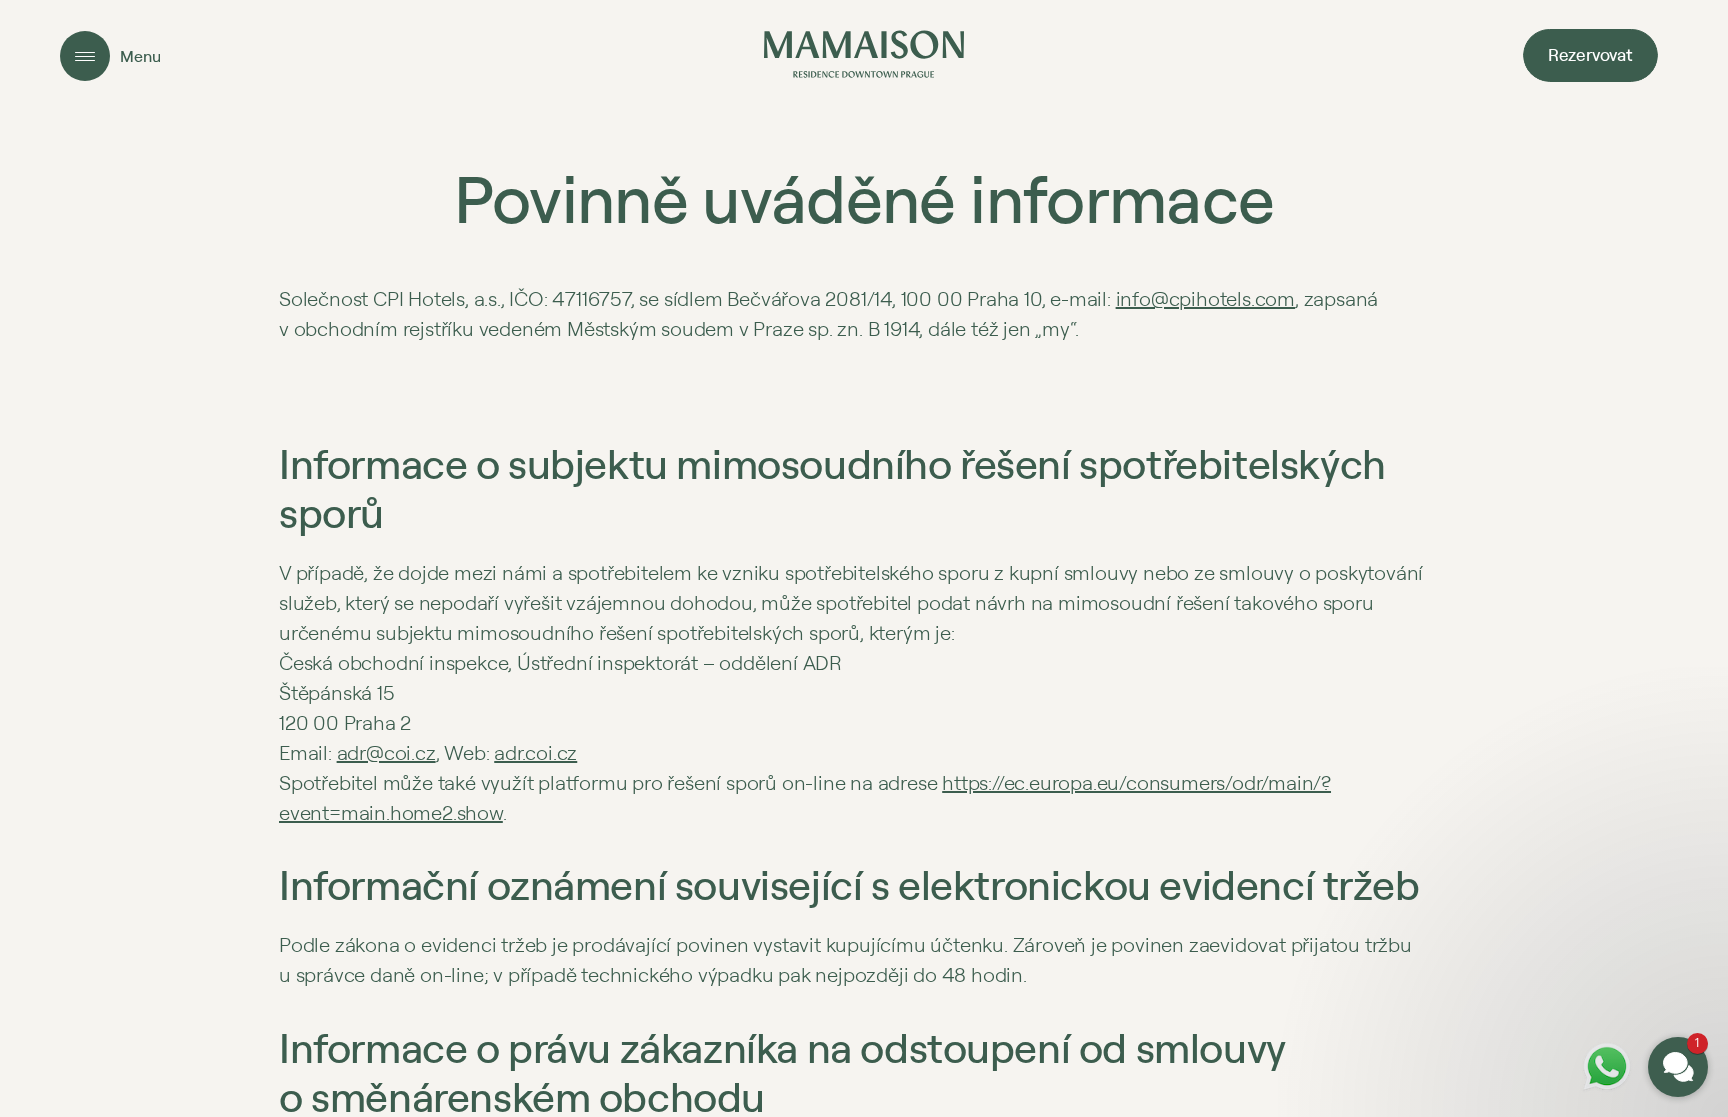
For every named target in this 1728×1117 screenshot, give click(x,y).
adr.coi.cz (535, 752)
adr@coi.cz (386, 752)
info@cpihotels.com (1205, 298)
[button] (1558, 876)
